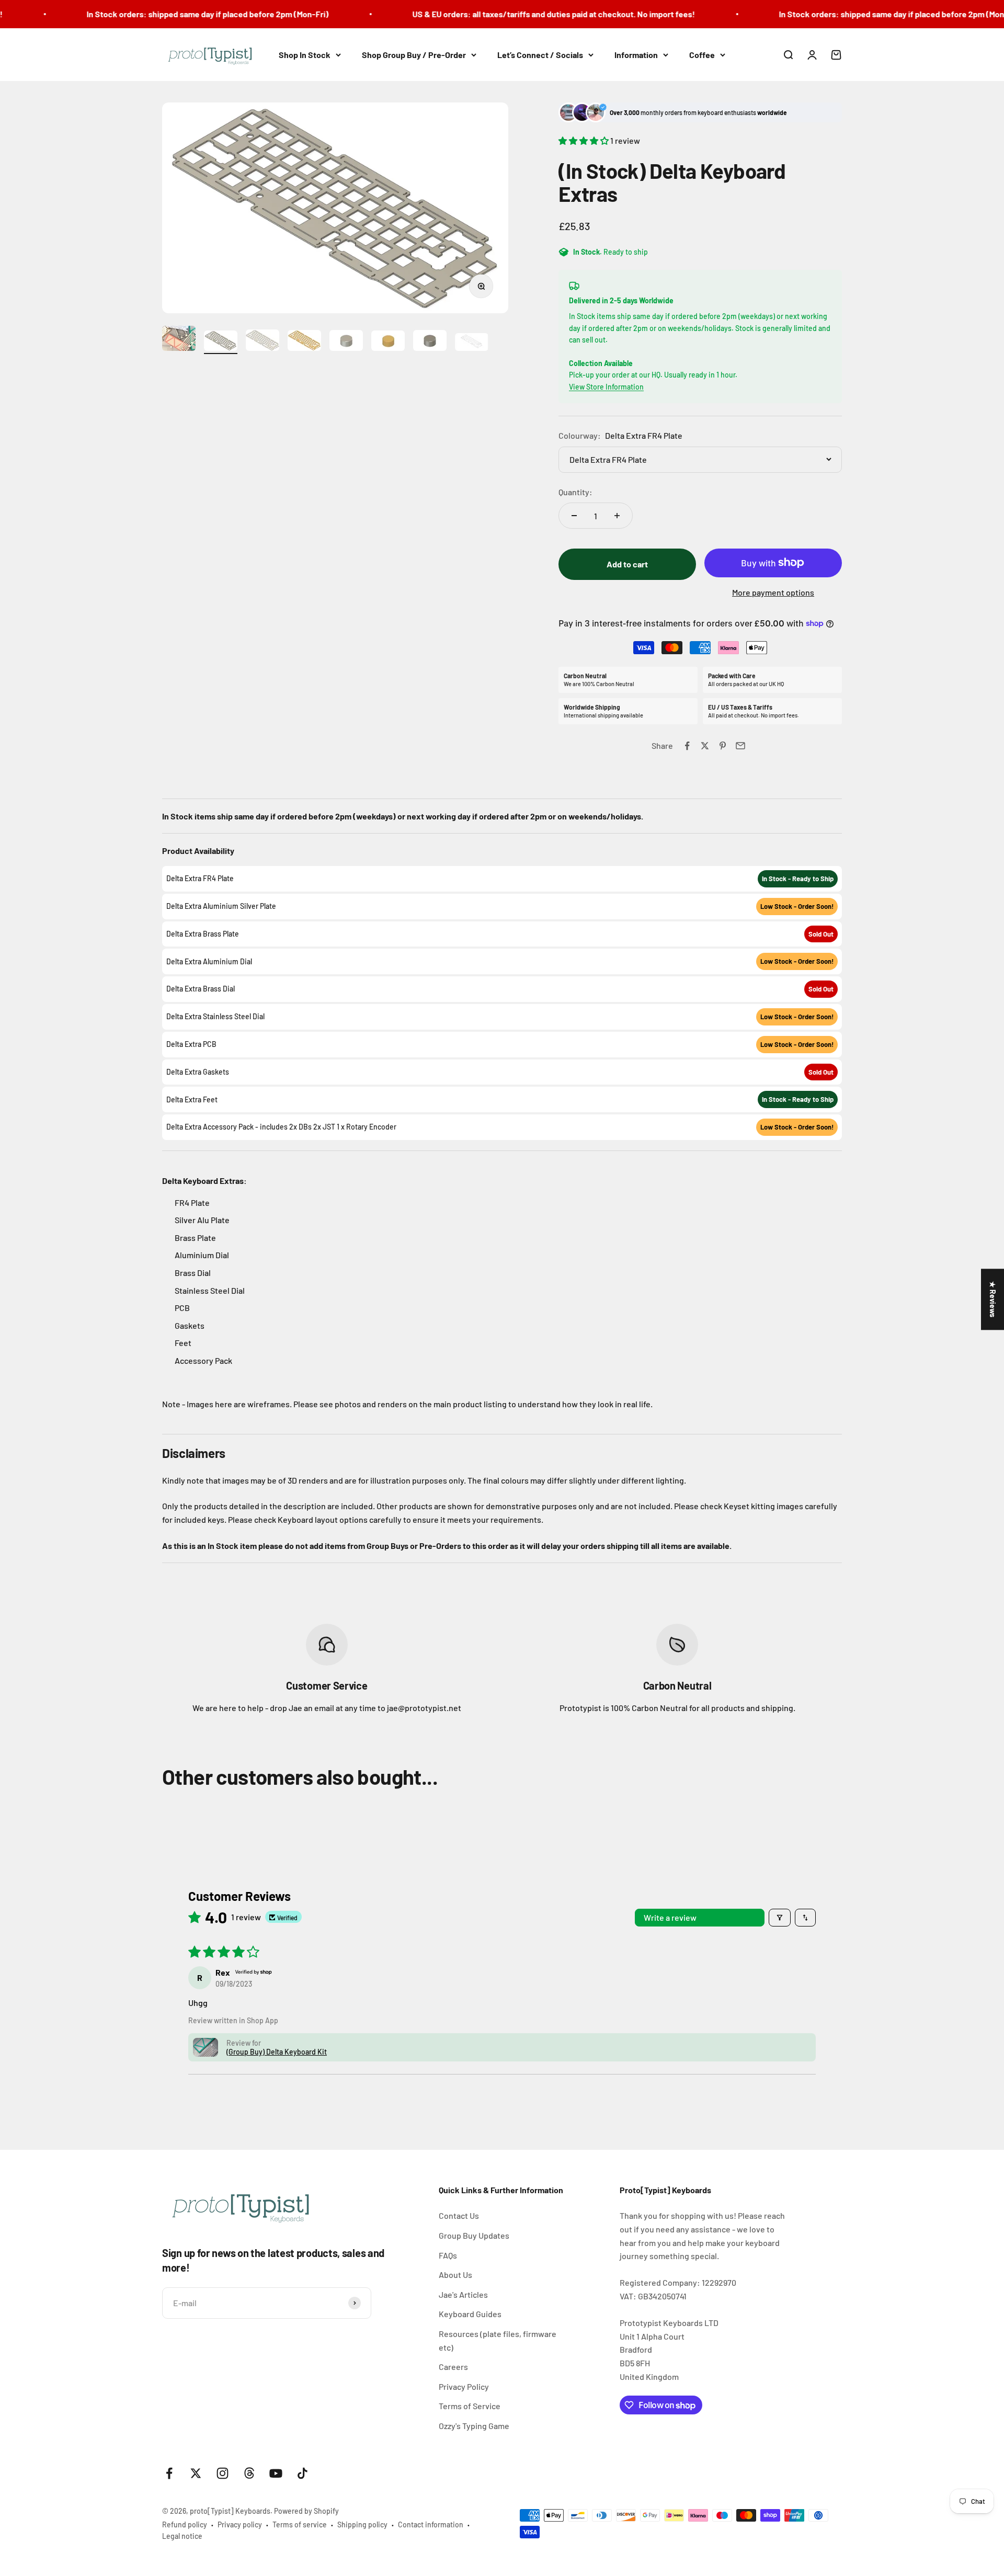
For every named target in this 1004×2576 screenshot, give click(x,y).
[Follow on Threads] (249, 2473)
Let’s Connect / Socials (540, 55)
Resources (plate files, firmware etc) (498, 2340)
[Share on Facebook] (687, 746)
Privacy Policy (464, 2386)
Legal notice (182, 2536)
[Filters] (780, 1918)
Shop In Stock (305, 55)
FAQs (448, 2255)
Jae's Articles (463, 2294)
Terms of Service (470, 2406)
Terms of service (300, 2524)
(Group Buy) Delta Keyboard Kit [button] (277, 2052)
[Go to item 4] (304, 342)
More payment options (773, 592)
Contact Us (459, 2215)
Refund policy (185, 2524)
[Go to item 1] (179, 340)
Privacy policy (240, 2524)
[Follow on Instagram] (223, 2473)
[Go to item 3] (263, 342)
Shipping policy (362, 2524)
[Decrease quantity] (574, 516)
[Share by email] (740, 746)
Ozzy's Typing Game (474, 2426)
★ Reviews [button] (993, 1299)
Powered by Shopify (306, 2511)
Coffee (702, 55)
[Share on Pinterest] (723, 746)
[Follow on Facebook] (169, 2473)
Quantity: (575, 492)
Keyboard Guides (470, 2314)
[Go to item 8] (472, 344)
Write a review (670, 1917)
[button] (584, 140)
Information (636, 55)
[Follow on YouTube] (276, 2473)
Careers (453, 2367)
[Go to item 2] (221, 342)
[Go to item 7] (430, 342)
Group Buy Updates (474, 2235)
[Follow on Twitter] (196, 2473)
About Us (455, 2275)
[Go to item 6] (388, 342)
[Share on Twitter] (705, 746)
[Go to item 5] (346, 342)
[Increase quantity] (617, 516)
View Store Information (606, 387)
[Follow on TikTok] (303, 2473)
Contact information (431, 2524)
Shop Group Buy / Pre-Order (414, 55)
